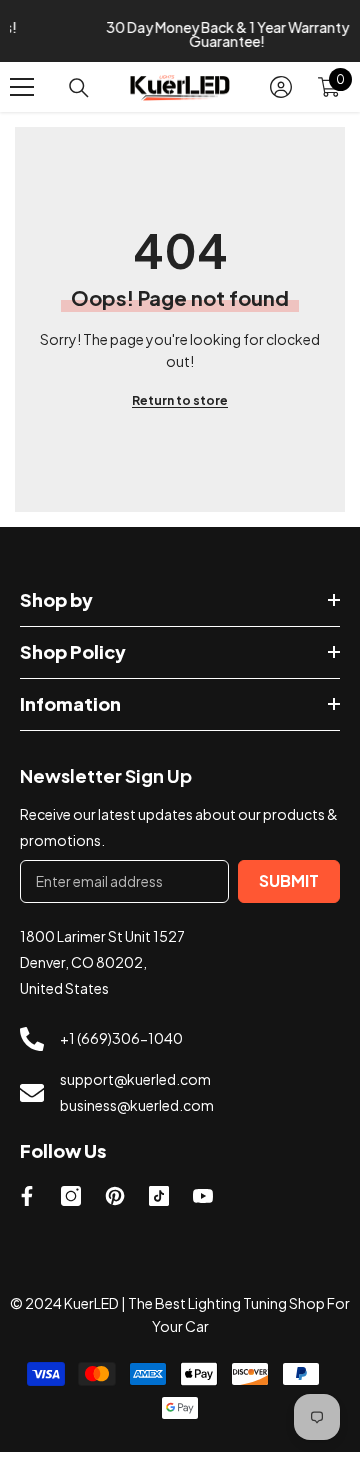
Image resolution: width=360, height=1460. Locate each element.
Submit (289, 888)
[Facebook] (27, 1204)
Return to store (180, 408)
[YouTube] (203, 1204)
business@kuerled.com (137, 1113)
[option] (186, 35)
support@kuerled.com (135, 1087)
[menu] (22, 95)
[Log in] (281, 95)
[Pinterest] (115, 1204)
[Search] (79, 95)
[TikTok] (159, 1204)
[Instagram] (71, 1204)
